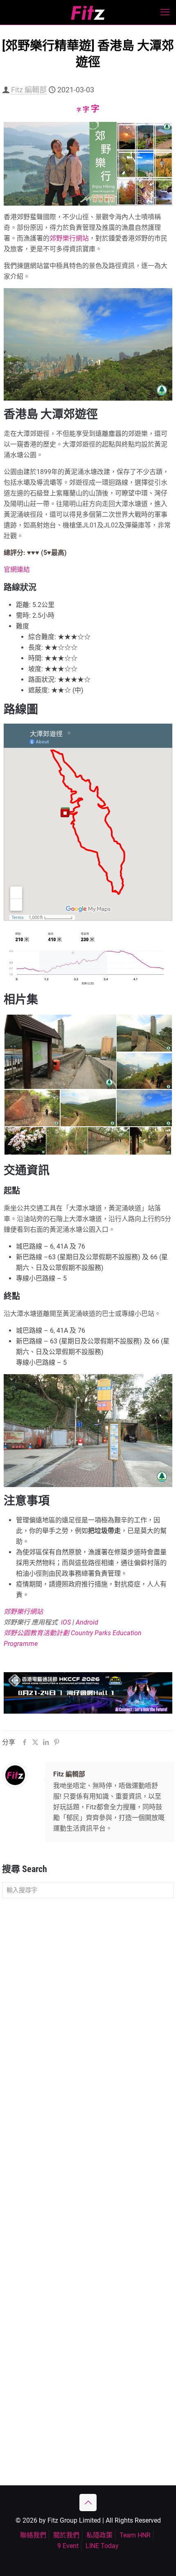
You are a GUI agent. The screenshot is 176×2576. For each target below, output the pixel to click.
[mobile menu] (165, 12)
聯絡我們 (33, 2535)
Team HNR (135, 2535)
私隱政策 (99, 2535)
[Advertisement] (88, 1999)
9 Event (68, 2546)
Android (87, 1622)
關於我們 (66, 2535)
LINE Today (102, 2546)
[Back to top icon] (88, 2503)
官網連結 (17, 570)
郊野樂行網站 (69, 238)
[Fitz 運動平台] (88, 12)
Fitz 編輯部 (29, 90)
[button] (60, 1052)
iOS (66, 1622)
